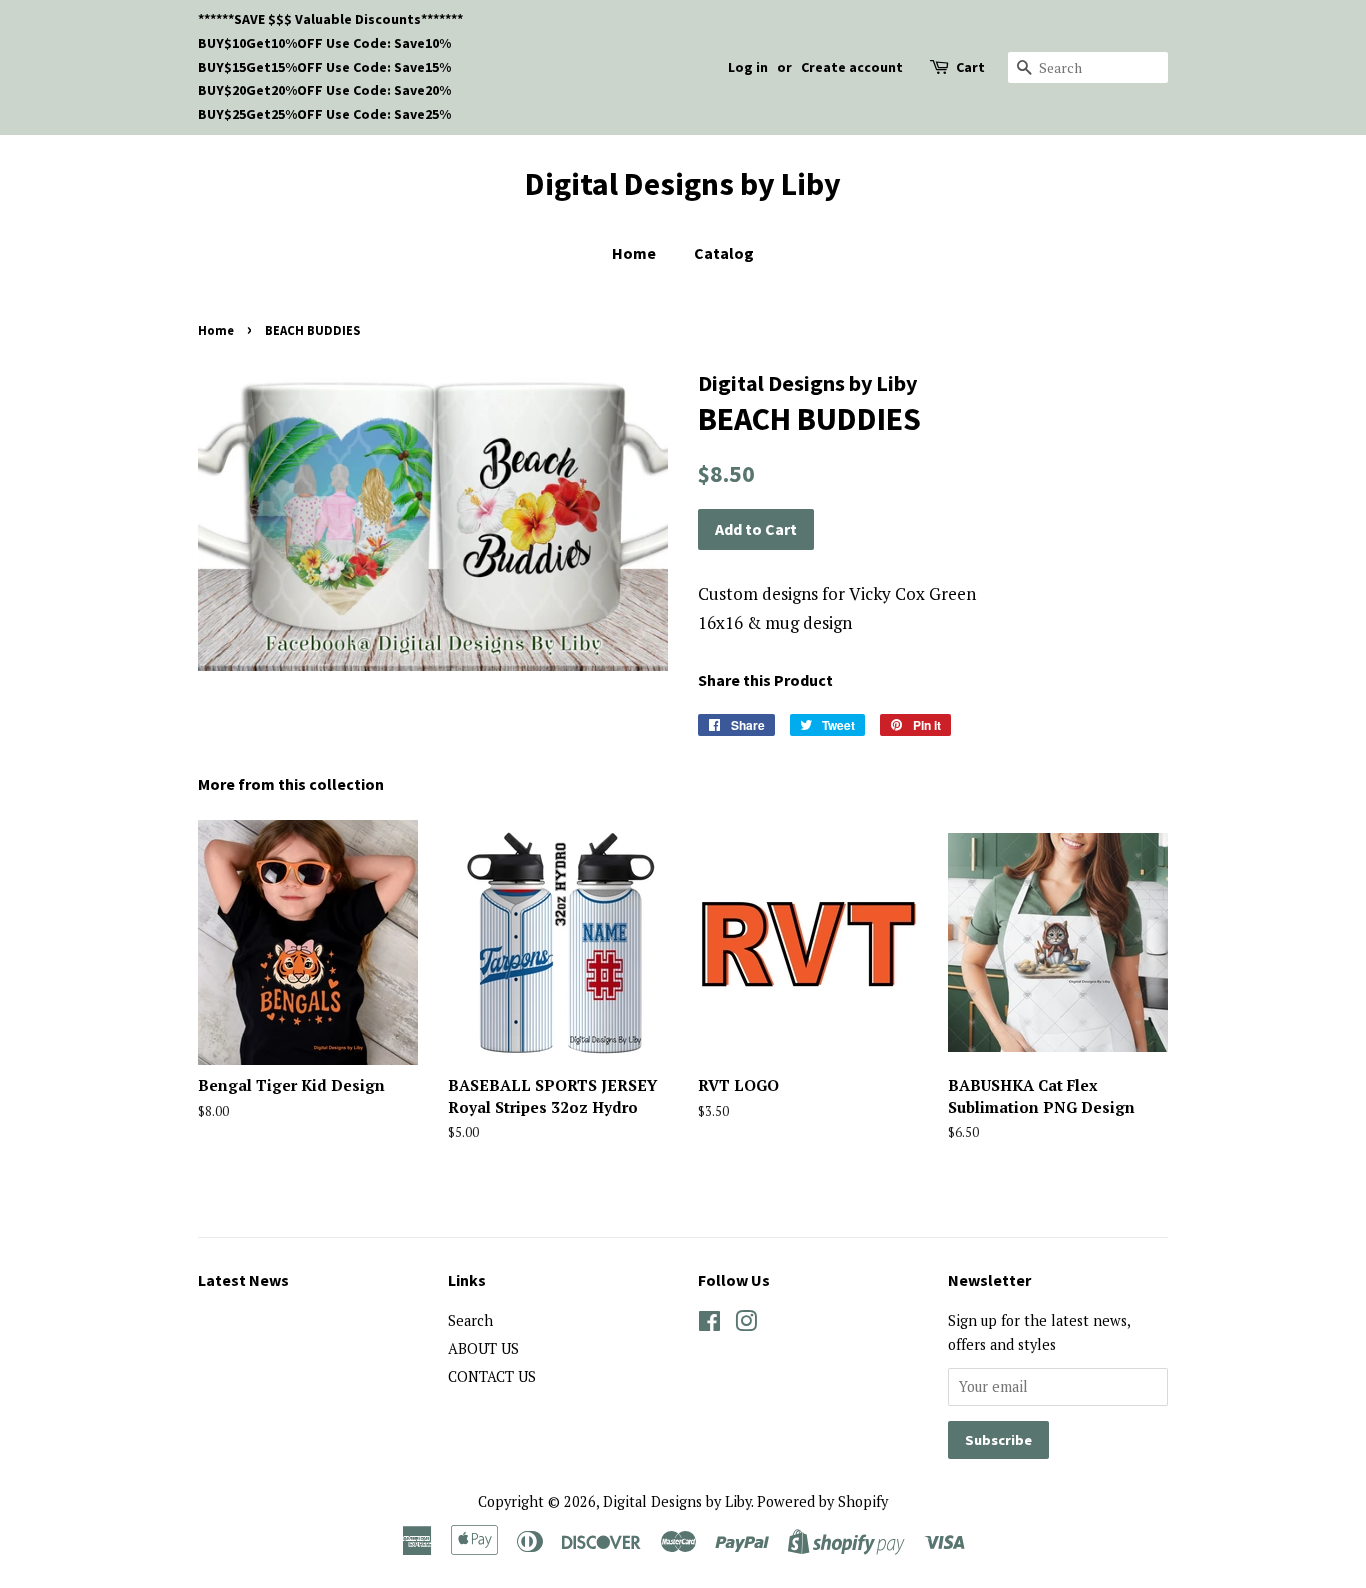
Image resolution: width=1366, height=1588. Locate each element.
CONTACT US (492, 1376)
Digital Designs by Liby (683, 184)
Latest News (243, 1280)
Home (634, 253)
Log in (748, 67)
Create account (852, 67)
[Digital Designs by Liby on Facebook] (709, 1324)
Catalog (724, 253)
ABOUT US (483, 1348)
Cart (970, 67)
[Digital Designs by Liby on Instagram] (746, 1324)
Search (470, 1320)
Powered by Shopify (822, 1501)
